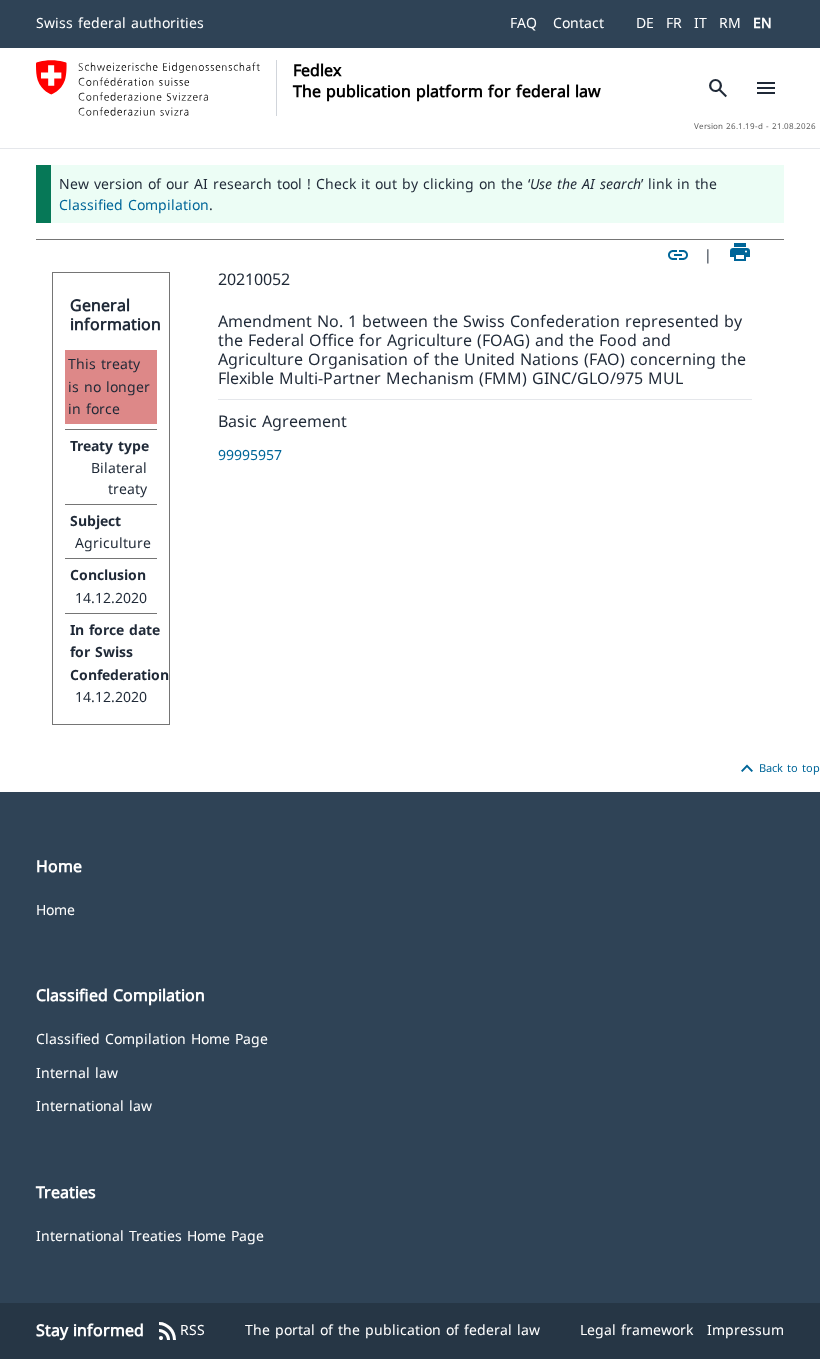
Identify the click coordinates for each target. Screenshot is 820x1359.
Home (55, 908)
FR (674, 22)
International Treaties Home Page (150, 1234)
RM (730, 22)
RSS (180, 1331)
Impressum (745, 1329)
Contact (578, 22)
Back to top (777, 769)
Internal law (77, 1071)
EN (762, 22)
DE (645, 22)
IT (700, 22)
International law (94, 1104)
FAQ (523, 22)
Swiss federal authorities (120, 22)
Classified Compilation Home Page (152, 1037)
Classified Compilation (134, 204)
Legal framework (636, 1329)
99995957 (250, 454)
